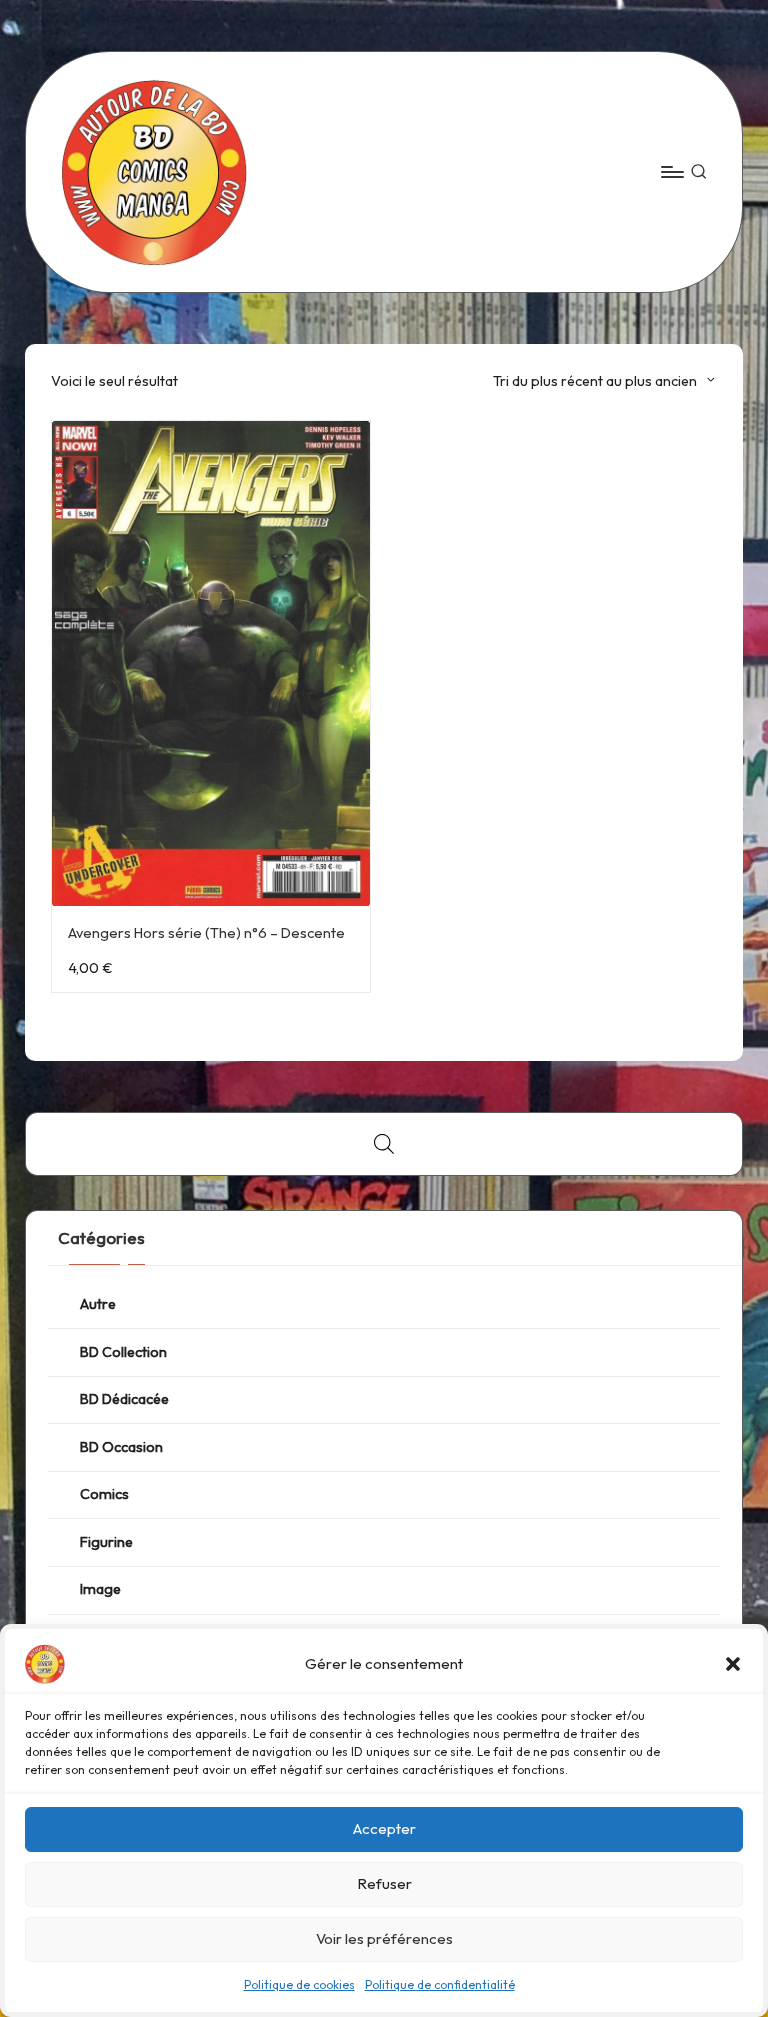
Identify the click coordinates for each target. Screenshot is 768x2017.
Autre (98, 1304)
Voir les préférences (384, 1938)
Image (100, 1589)
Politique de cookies (299, 1984)
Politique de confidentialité (440, 1984)
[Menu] (671, 172)
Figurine (106, 1542)
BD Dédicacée (124, 1399)
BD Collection (123, 1352)
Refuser (384, 1883)
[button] (733, 1664)
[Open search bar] (384, 1143)
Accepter (384, 1828)
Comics (104, 1494)
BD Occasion (121, 1447)
